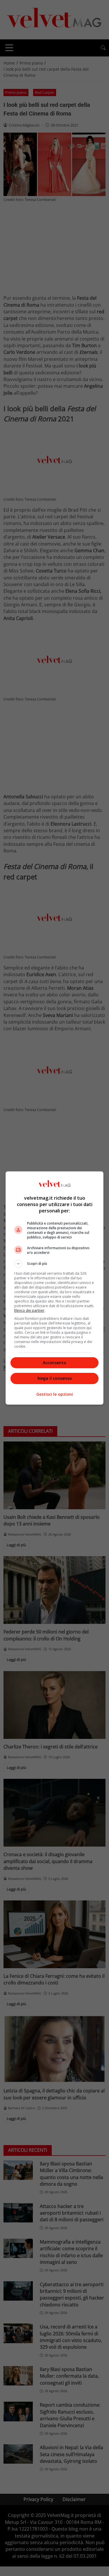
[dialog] (55, 1288)
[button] (55, 1264)
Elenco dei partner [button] (29, 1310)
